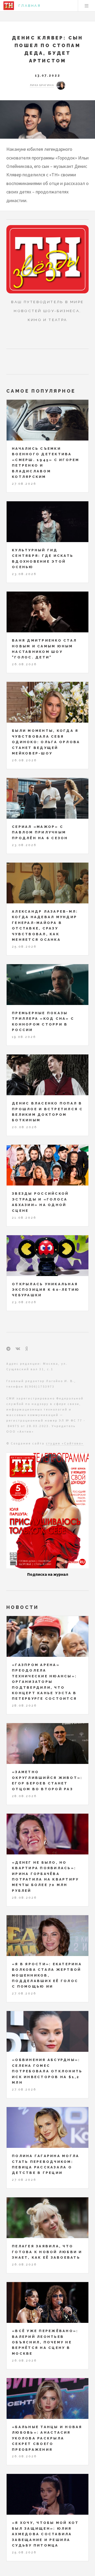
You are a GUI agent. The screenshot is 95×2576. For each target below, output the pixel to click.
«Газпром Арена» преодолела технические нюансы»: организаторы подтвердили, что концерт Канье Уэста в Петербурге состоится (44, 1682)
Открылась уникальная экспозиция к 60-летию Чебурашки (46, 1290)
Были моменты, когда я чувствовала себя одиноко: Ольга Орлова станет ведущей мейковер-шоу (46, 742)
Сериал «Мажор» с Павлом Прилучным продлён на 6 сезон (40, 832)
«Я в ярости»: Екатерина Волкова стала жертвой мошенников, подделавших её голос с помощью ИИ (47, 1975)
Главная (30, 6)
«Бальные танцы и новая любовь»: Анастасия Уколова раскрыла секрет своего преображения (47, 2438)
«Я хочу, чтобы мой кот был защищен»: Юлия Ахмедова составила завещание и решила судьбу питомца (45, 2534)
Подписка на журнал (48, 1574)
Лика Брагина (42, 85)
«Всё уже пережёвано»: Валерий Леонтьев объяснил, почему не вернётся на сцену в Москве (45, 2342)
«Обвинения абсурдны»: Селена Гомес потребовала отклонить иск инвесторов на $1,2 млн (47, 2071)
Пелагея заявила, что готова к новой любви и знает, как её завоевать (47, 2252)
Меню (87, 6)
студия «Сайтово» (65, 1443)
